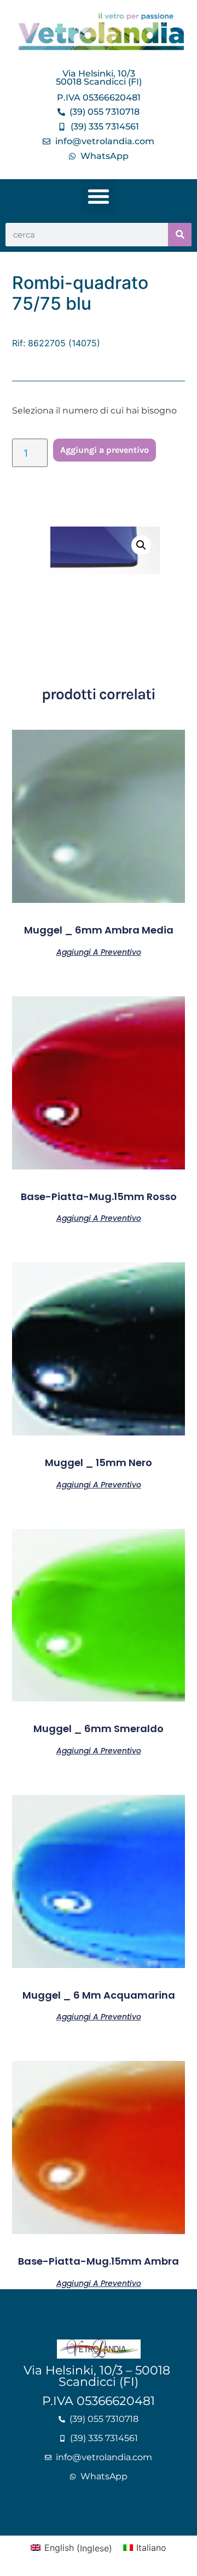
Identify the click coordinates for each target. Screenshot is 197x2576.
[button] (99, 196)
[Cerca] (180, 235)
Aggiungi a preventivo (105, 450)
